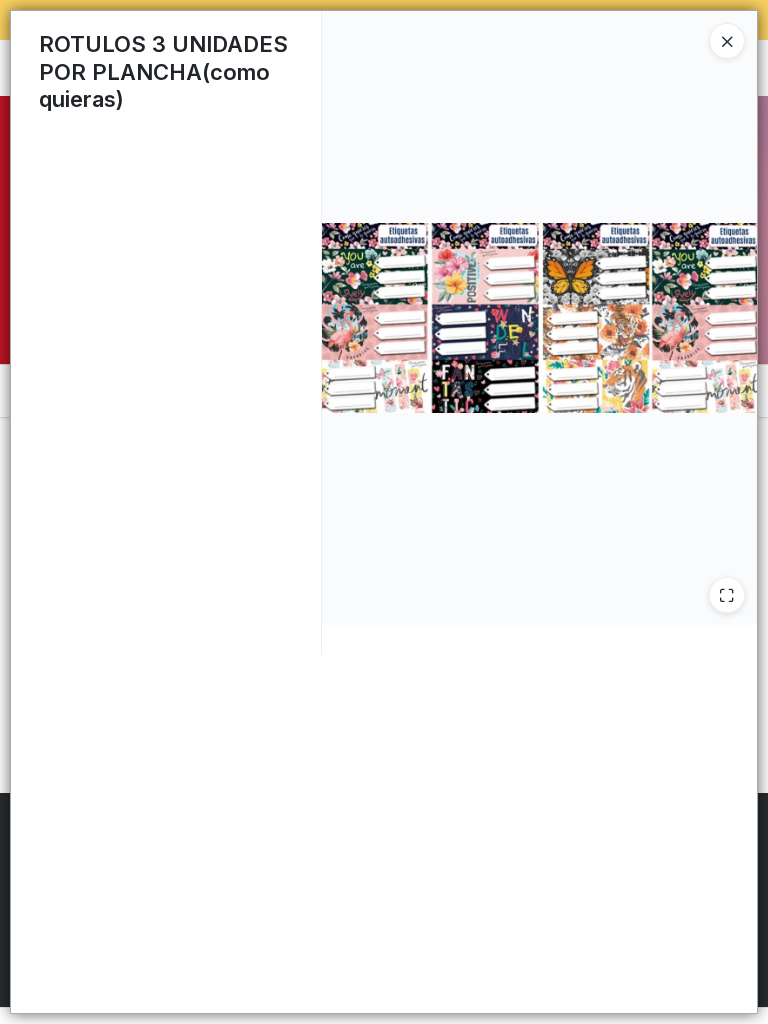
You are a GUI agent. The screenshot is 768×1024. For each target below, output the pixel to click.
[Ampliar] (727, 595)
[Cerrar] (727, 41)
